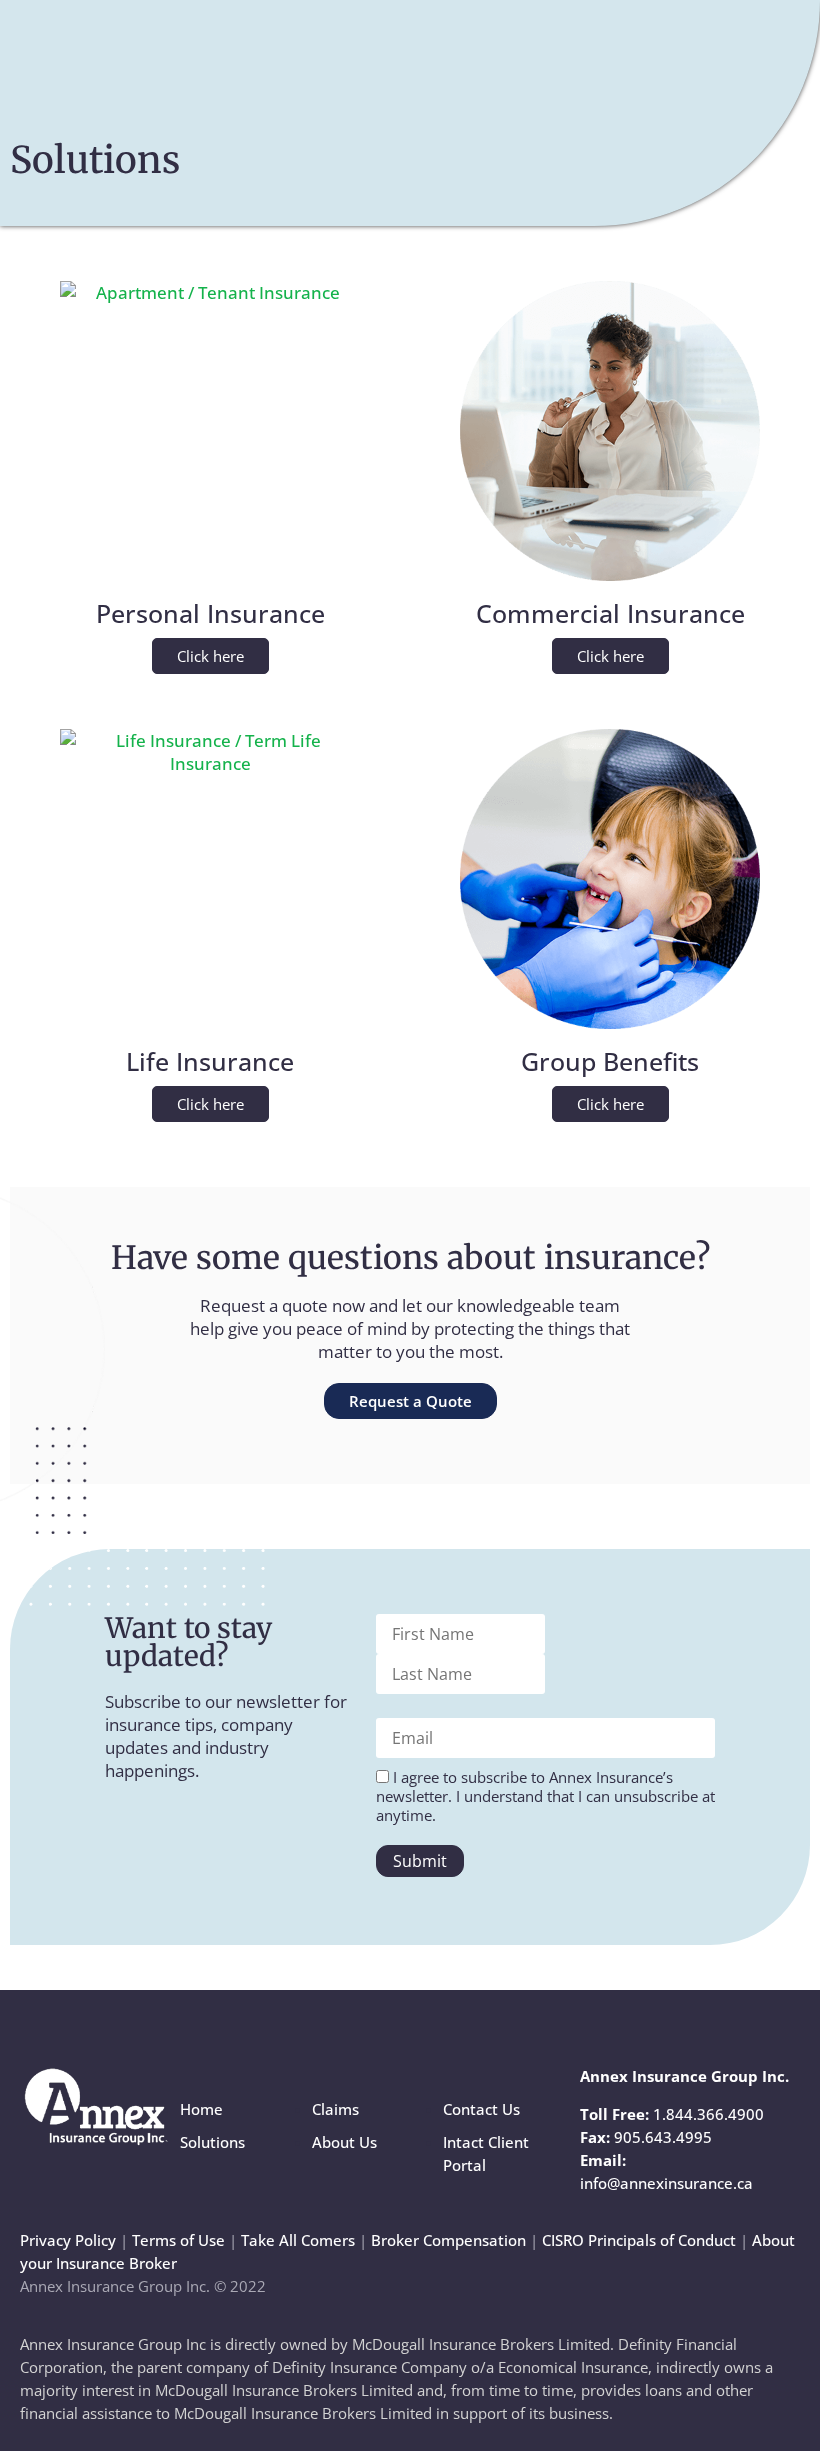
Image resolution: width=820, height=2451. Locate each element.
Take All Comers (298, 2240)
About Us (344, 2142)
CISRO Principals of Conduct (639, 2240)
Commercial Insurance (610, 613)
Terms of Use (178, 2240)
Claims (335, 2109)
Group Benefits (610, 1061)
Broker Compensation (448, 2240)
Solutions (212, 2142)
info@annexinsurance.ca (666, 2183)
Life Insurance (210, 1061)
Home (201, 2109)
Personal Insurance (210, 613)
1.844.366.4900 (708, 2114)
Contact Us (481, 2109)
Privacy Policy (68, 2240)
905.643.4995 (663, 2137)
